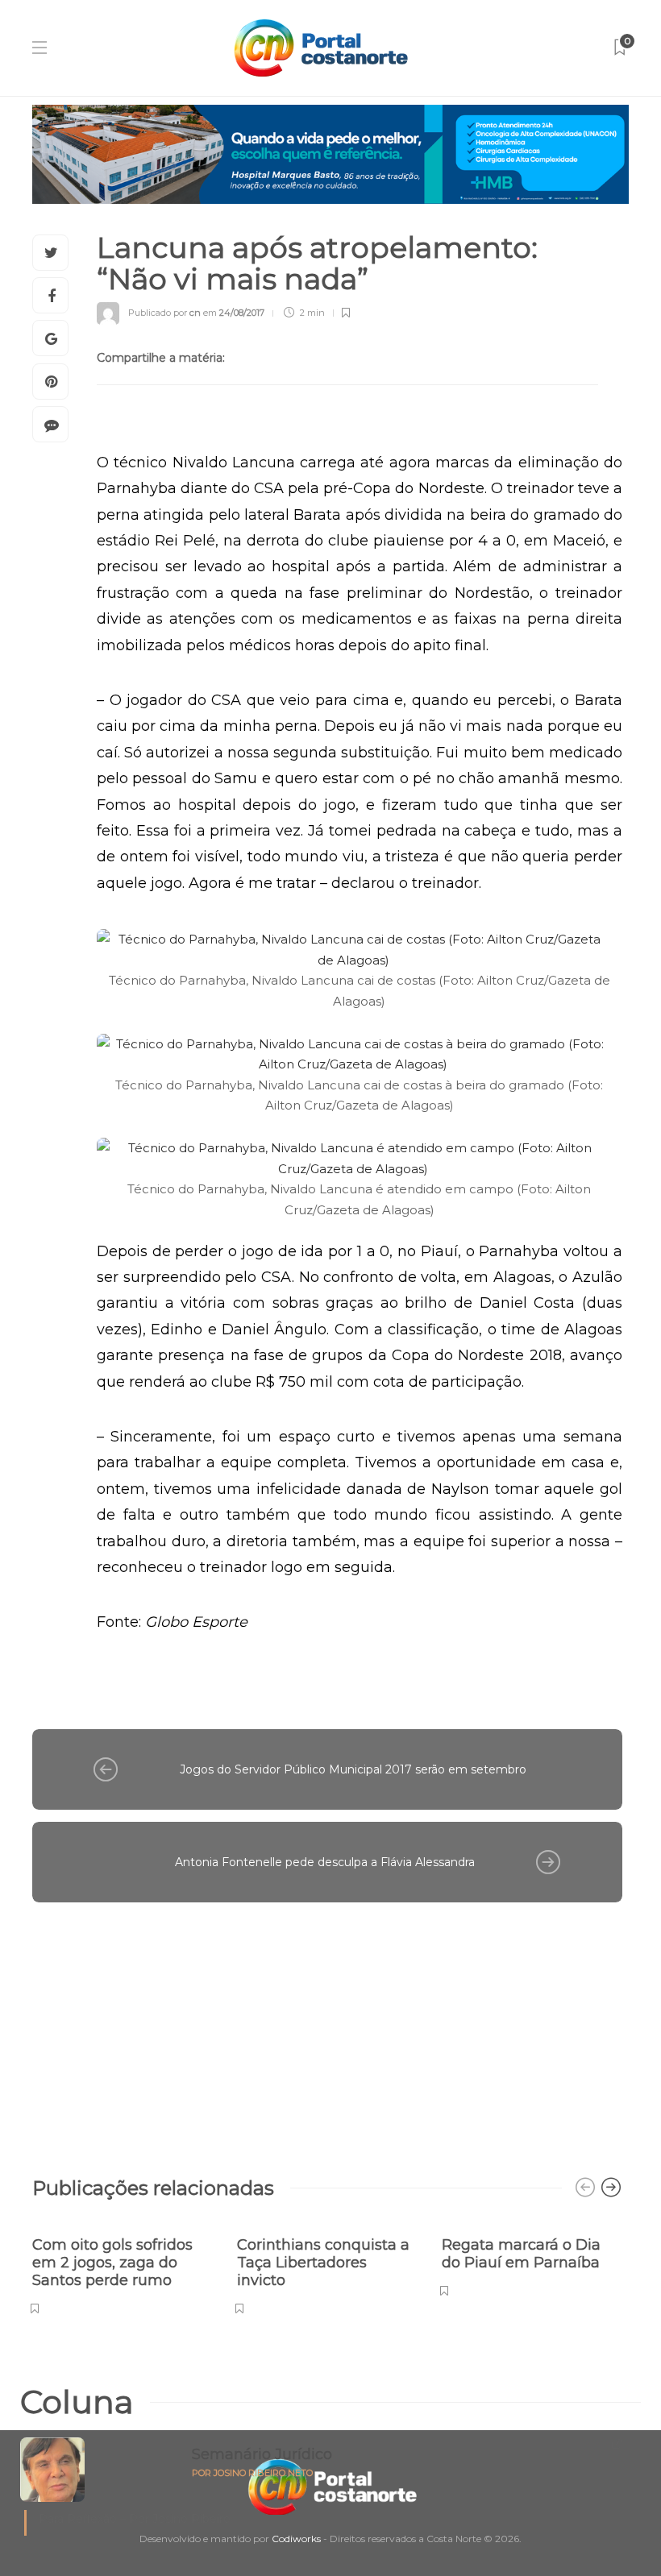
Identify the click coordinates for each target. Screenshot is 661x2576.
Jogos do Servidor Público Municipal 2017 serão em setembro (353, 1769)
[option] (123, 2267)
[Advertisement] (327, 2031)
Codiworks (296, 2539)
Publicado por (164, 313)
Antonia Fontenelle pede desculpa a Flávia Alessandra (325, 1862)
